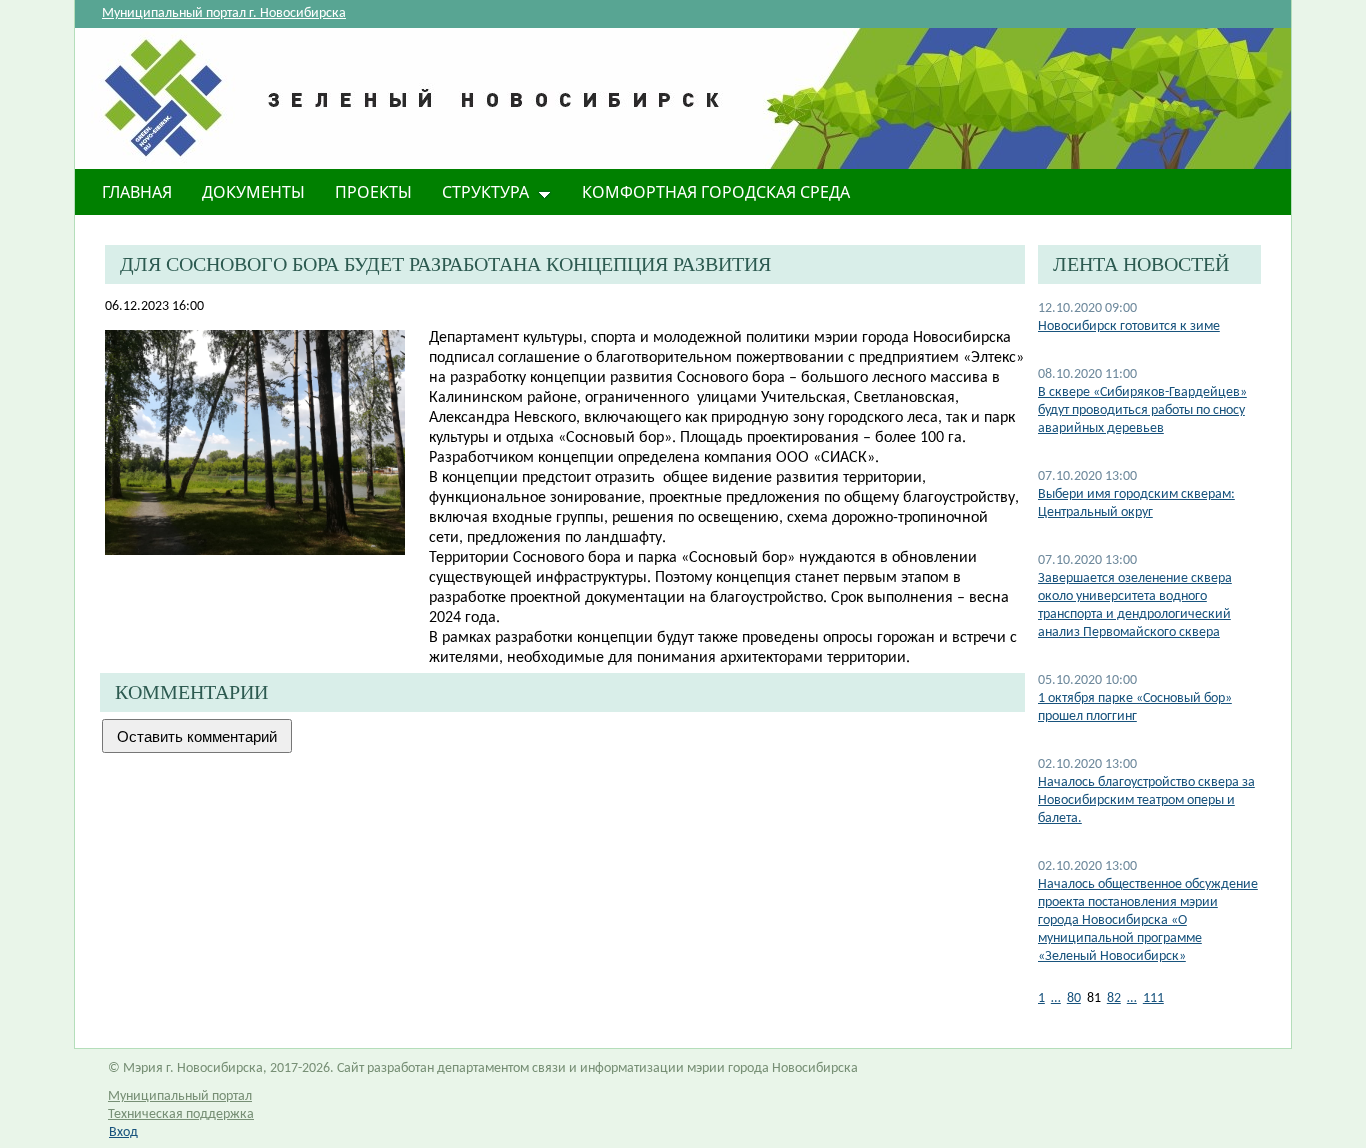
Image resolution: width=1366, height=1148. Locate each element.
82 (1114, 998)
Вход (123, 1132)
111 (1153, 998)
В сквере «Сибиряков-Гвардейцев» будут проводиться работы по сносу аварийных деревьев (1142, 410)
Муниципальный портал (180, 1096)
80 (1074, 998)
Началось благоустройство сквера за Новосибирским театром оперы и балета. (1146, 800)
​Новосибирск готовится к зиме (1129, 326)
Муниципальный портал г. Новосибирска (224, 13)
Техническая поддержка (181, 1114)
